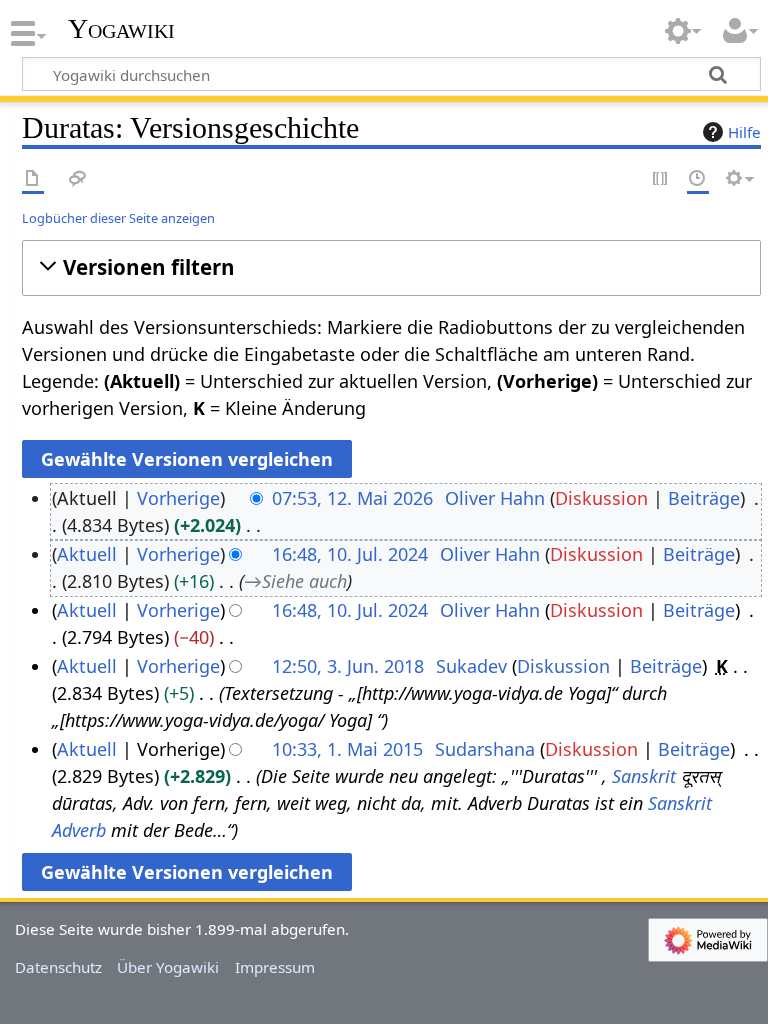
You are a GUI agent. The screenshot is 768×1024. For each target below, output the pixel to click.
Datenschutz (58, 967)
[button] (391, 267)
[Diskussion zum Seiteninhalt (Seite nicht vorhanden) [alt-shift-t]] (78, 179)
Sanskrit (644, 776)
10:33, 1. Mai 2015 (347, 749)
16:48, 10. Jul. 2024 (350, 554)
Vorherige (178, 498)
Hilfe (744, 132)
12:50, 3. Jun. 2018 (348, 666)
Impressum (275, 967)
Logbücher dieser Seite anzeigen (118, 218)
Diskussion (601, 498)
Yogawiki (121, 29)
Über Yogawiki (168, 967)
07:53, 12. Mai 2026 (352, 498)
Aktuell (87, 554)
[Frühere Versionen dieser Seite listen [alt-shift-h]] (698, 179)
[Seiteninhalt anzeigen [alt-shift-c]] (33, 179)
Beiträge (704, 498)
